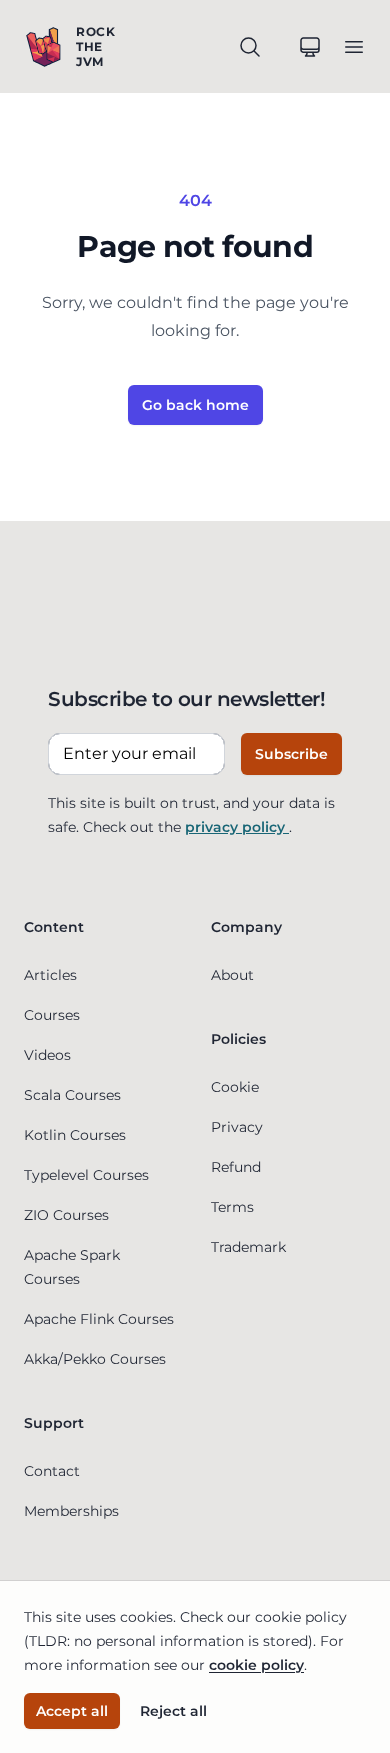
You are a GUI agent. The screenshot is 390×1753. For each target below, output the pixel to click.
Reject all (173, 1711)
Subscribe (291, 754)
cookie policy (256, 1665)
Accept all (72, 1711)
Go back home (195, 405)
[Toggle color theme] (310, 47)
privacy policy (237, 827)
